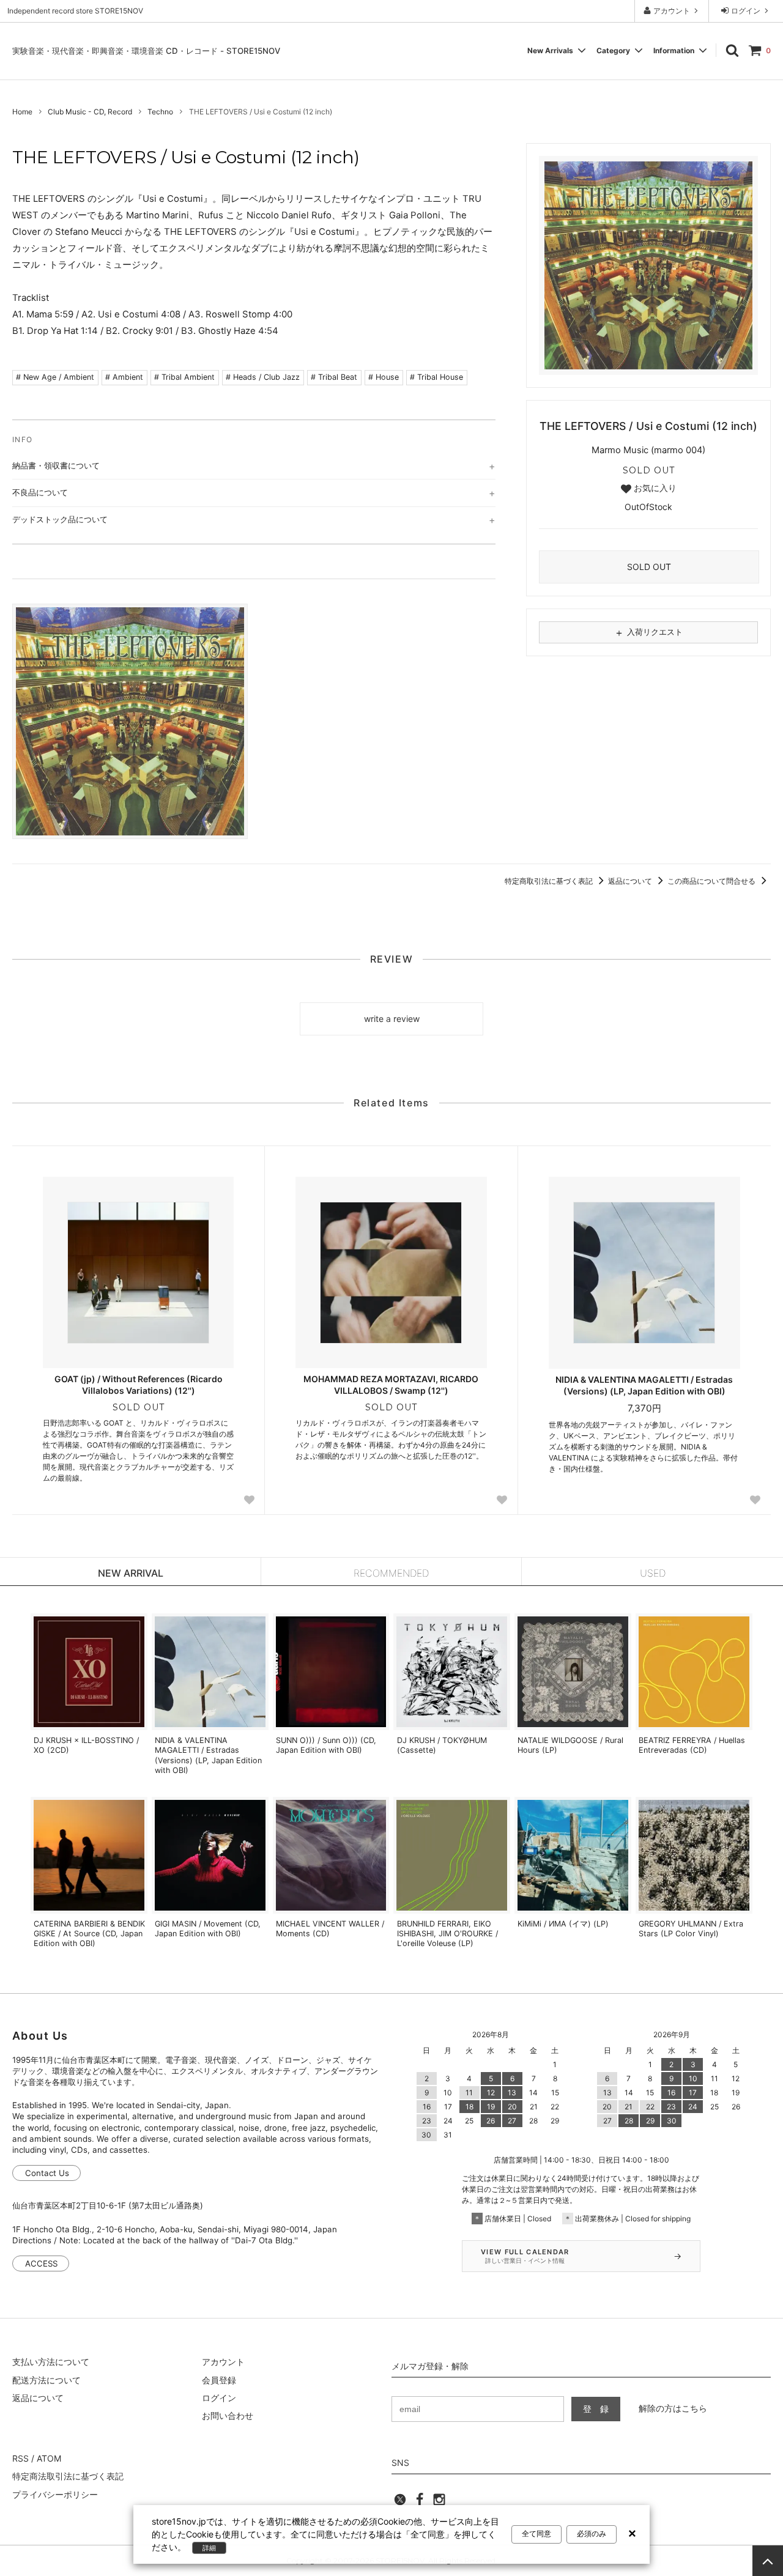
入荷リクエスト (648, 632)
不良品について (40, 492)
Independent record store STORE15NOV (75, 11)
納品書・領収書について (56, 465)
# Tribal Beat (334, 377)
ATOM (49, 2458)
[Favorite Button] (249, 1500)
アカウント (672, 11)
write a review (392, 1019)
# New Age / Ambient (55, 377)
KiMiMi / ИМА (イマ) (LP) (563, 1924)
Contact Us (47, 2173)
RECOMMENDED (391, 1573)
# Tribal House (436, 377)
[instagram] (439, 2503)
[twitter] (400, 2503)
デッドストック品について (60, 519)
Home (22, 112)
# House (384, 377)
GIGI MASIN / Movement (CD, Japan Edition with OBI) (208, 1929)
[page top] (768, 2561)
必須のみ (592, 2534)
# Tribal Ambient (184, 377)
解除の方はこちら (673, 2408)
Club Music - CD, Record (90, 112)
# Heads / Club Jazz (263, 377)
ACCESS (41, 2263)
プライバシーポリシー (55, 2494)
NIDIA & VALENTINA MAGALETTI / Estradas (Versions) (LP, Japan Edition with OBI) (644, 1385)
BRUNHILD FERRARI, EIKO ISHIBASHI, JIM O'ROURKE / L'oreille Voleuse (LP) (447, 1934)
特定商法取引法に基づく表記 (68, 2476)
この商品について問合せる (712, 881)
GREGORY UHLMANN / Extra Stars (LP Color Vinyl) (691, 1929)
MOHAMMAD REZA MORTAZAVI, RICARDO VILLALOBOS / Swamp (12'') (391, 1384)
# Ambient (124, 377)
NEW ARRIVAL (131, 1573)
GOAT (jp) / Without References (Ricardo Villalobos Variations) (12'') (139, 1384)
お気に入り (654, 488)
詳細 (209, 2548)
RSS (20, 2458)
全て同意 (536, 2534)
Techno (160, 112)
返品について (631, 881)
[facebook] (420, 2503)
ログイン (746, 11)
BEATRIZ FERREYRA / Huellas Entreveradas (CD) (692, 1745)
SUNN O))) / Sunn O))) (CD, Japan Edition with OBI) (326, 1745)
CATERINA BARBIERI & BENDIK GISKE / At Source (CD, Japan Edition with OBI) (89, 1934)
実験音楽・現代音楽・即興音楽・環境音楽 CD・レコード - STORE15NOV (146, 51)
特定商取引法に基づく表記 (550, 881)
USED (653, 1573)
